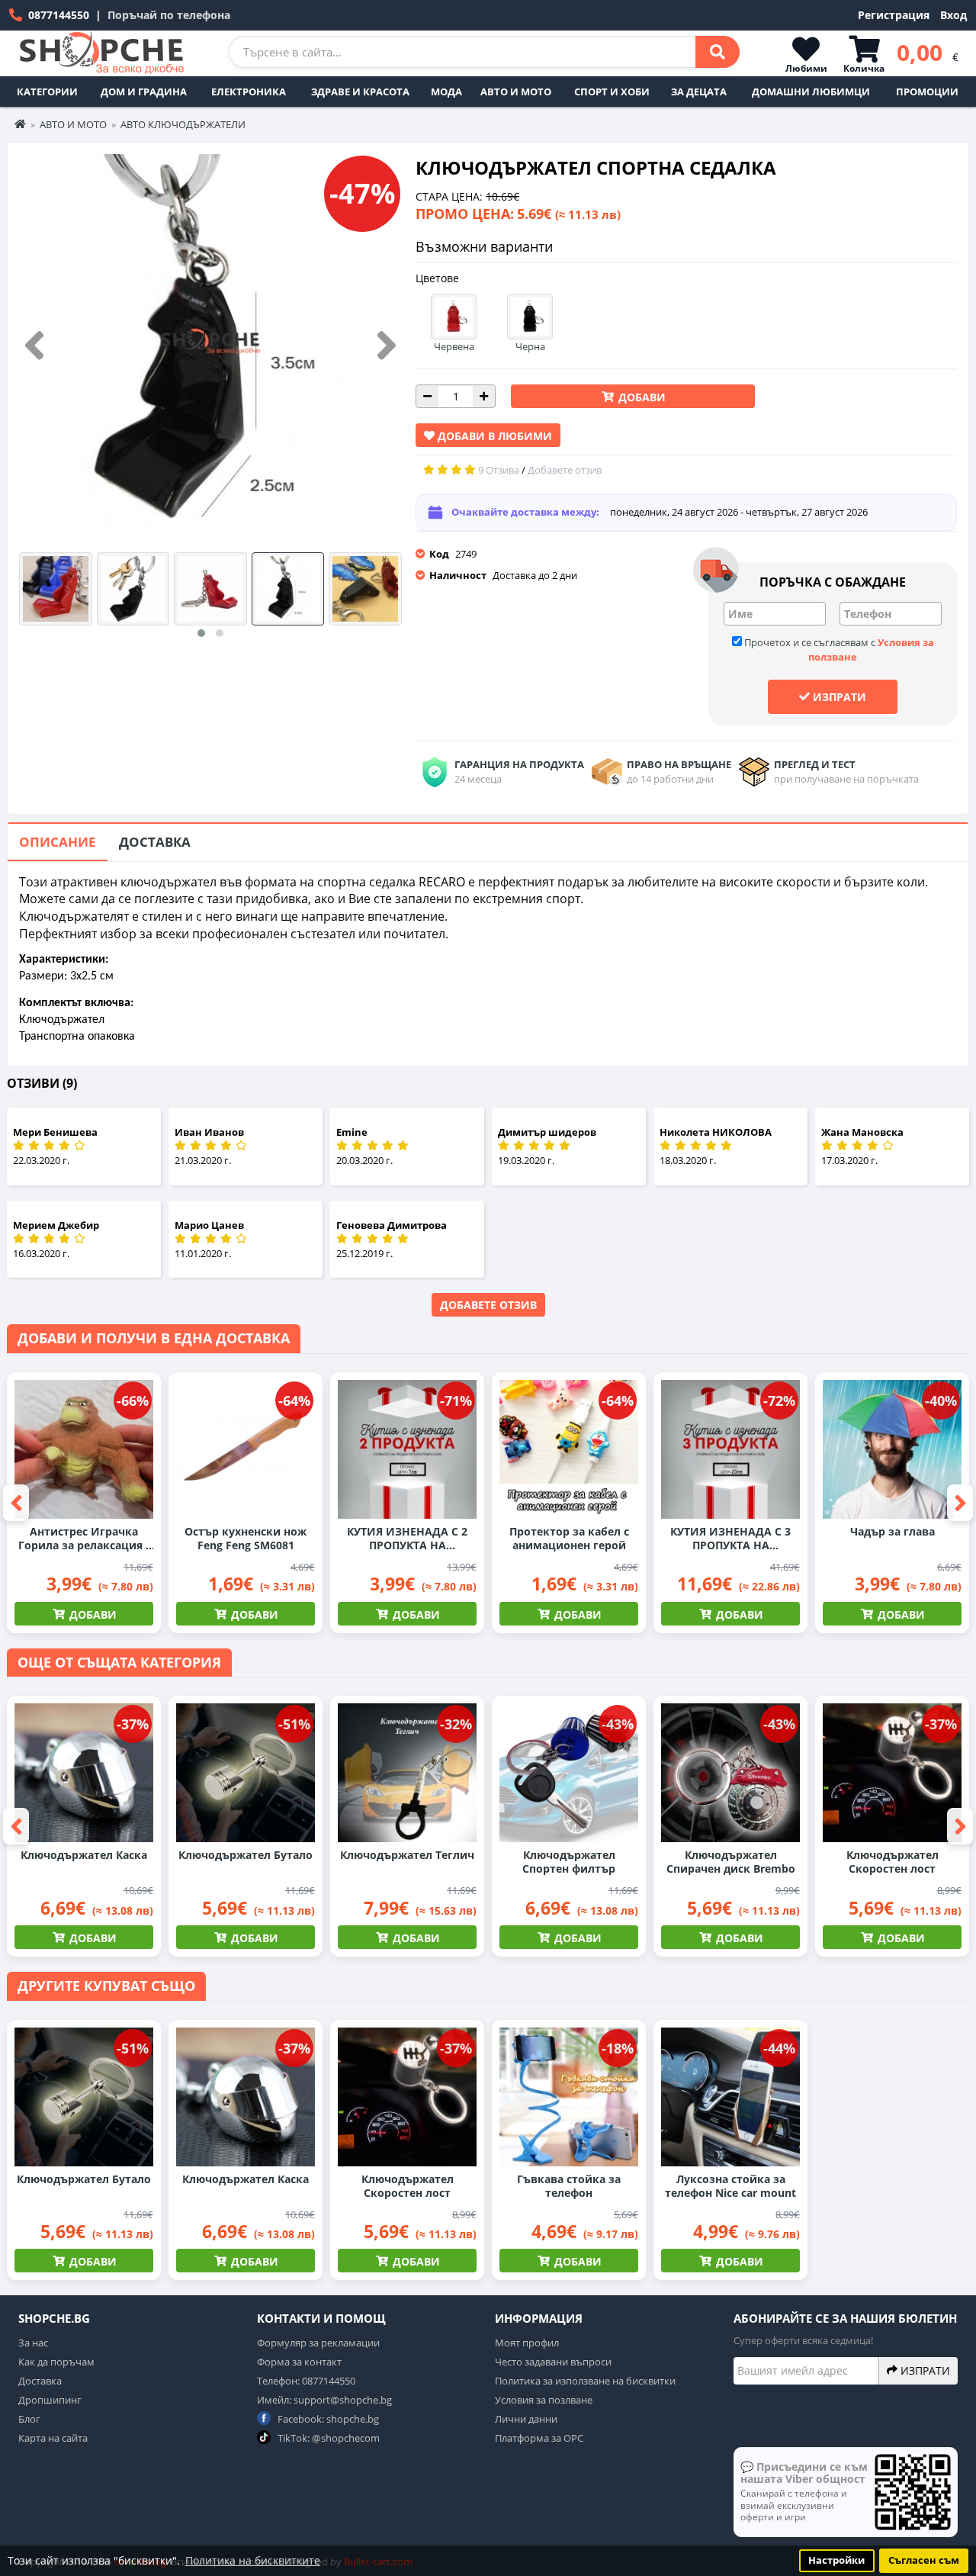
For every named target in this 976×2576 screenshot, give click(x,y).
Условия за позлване (544, 2400)
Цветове (437, 278)
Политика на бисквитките (253, 2560)
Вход (954, 15)
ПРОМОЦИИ (927, 92)
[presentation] (34, 346)
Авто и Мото (516, 92)
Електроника (249, 92)
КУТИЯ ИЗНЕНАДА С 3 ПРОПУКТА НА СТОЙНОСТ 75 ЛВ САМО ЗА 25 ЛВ (731, 1539)
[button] (201, 633)
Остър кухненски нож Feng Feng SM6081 (246, 1539)
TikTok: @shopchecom (327, 2438)
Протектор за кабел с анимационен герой (569, 1539)
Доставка (155, 842)
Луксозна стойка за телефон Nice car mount (730, 2186)
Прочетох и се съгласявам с (838, 650)
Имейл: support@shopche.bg (324, 2400)
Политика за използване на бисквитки (585, 2381)
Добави (640, 397)
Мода (446, 92)
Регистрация (894, 15)
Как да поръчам (56, 2362)
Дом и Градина (144, 92)
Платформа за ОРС (539, 2438)
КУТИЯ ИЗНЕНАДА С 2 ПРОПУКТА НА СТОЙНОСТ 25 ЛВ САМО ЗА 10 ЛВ (408, 1539)
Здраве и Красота (360, 92)
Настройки (836, 2560)
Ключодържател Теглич (407, 1855)
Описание (58, 842)
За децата (699, 92)
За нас (33, 2343)
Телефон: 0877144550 (306, 2381)
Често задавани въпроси (553, 2362)
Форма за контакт (299, 2362)
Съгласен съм (924, 2560)
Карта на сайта (53, 2438)
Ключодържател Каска (84, 1855)
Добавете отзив (488, 1305)
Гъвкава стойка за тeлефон (569, 2186)
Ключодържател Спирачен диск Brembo (731, 1862)
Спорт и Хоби (612, 92)
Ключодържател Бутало (246, 1855)
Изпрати (838, 697)
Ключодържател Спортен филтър (569, 1862)
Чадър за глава (893, 1532)
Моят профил (527, 2343)
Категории (47, 92)
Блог (29, 2419)
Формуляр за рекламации (318, 2343)
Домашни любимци (811, 92)
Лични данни (526, 2419)
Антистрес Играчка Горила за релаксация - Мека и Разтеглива (84, 1539)
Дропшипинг (50, 2400)
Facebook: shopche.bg (327, 2419)
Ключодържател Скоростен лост (893, 1862)
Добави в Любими (493, 436)
